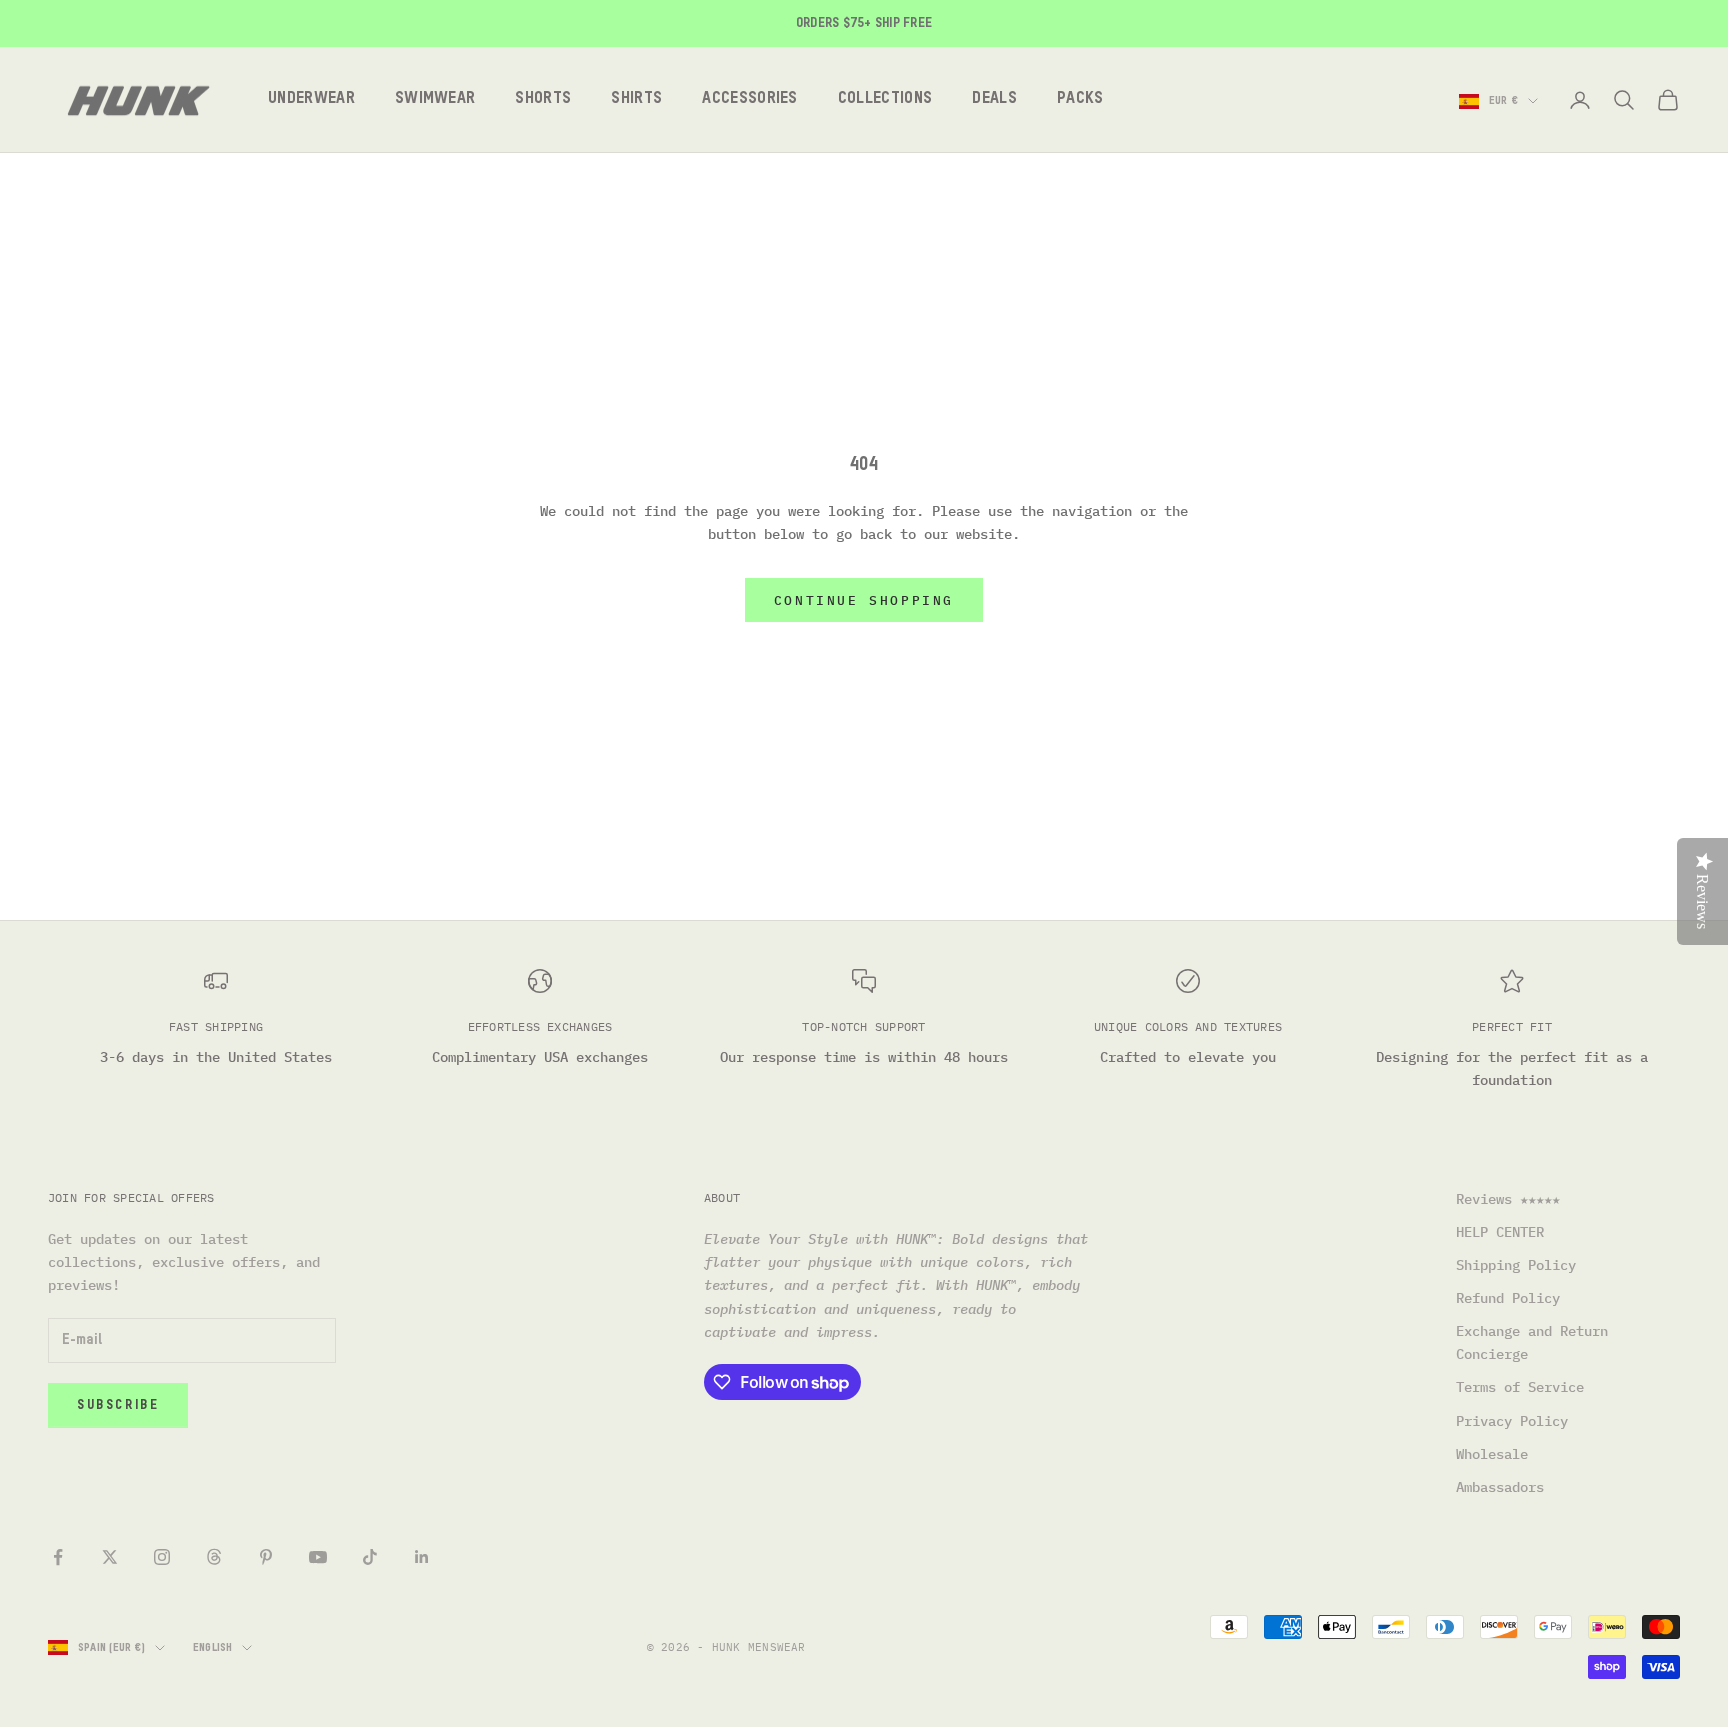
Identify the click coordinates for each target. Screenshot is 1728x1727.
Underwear (311, 100)
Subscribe (118, 1405)
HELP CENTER (1500, 1232)
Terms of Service (1520, 1387)
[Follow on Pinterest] (266, 1557)
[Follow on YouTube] (318, 1557)
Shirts (636, 100)
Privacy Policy (1512, 1421)
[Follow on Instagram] (162, 1557)
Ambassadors (1500, 1487)
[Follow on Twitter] (110, 1557)
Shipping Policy (1516, 1265)
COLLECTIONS (885, 100)
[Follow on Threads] (214, 1557)
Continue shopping (864, 600)
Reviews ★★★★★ (1508, 1199)
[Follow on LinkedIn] (422, 1557)
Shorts (543, 100)
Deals (994, 100)
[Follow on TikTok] (370, 1557)
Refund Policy (1508, 1298)
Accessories (750, 100)
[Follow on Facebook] (58, 1557)
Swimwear (435, 100)
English (213, 1647)
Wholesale (1492, 1454)
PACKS (1080, 100)
